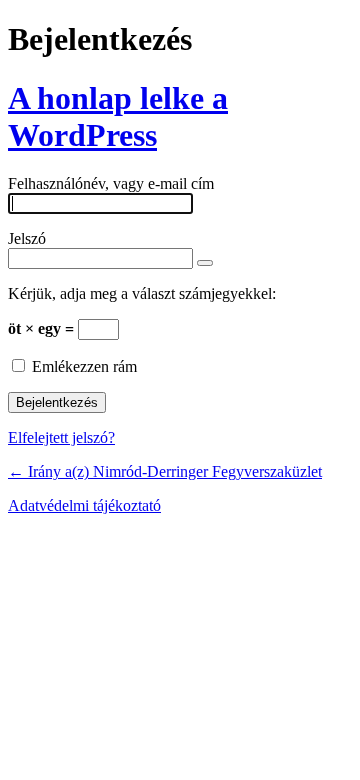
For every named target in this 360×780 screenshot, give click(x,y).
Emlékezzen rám (84, 366)
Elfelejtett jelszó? (61, 437)
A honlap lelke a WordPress (118, 116)
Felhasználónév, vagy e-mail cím (111, 183)
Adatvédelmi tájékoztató (84, 505)
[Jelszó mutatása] (205, 263)
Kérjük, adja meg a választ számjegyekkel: (142, 293)
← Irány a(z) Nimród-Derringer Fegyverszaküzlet (165, 471)
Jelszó (27, 238)
